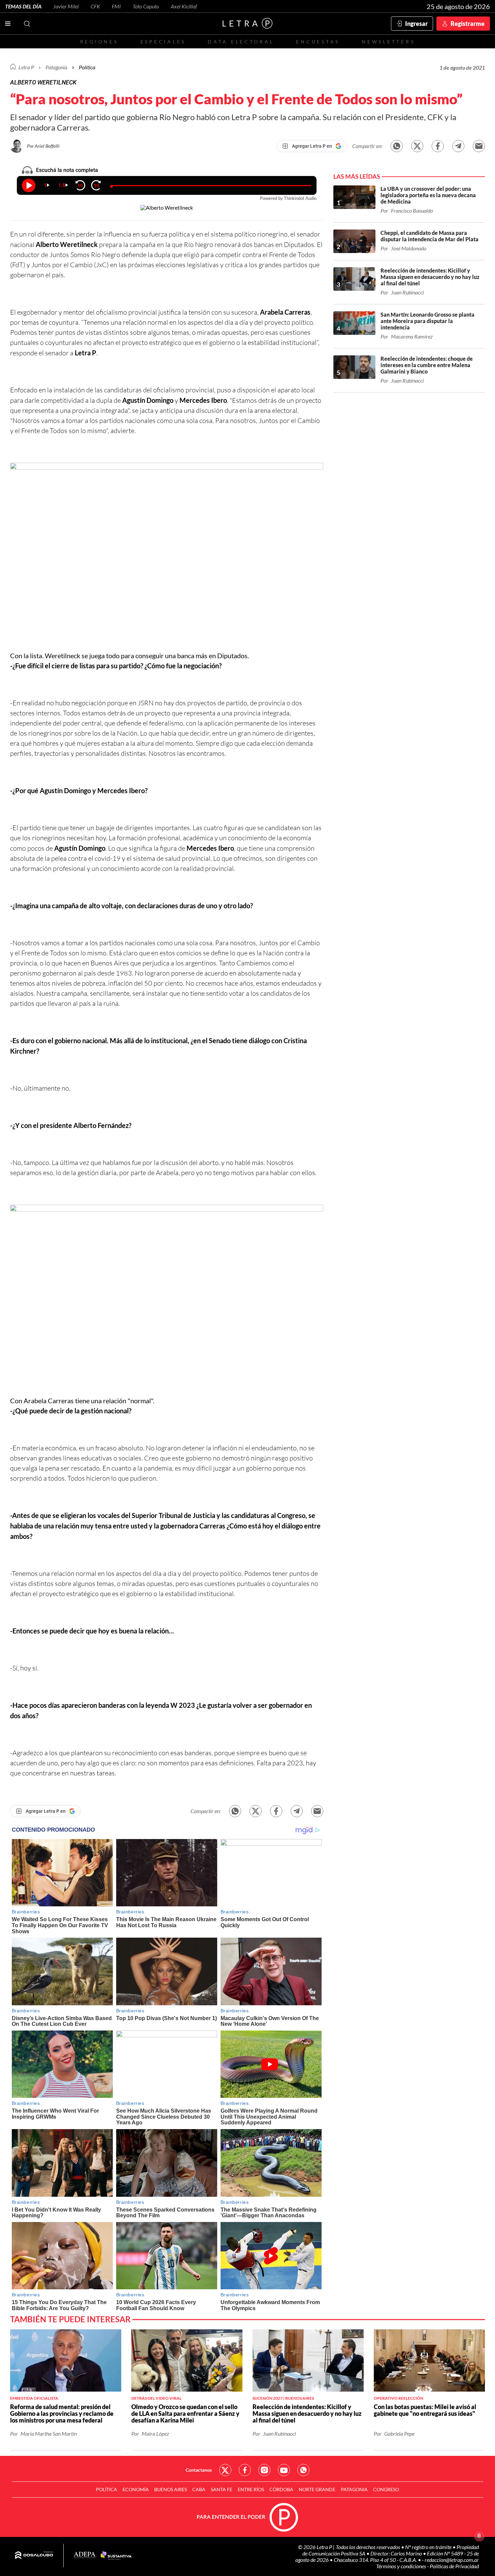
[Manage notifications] (479, 2536)
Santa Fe (222, 2489)
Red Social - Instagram (264, 2470)
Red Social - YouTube (284, 2470)
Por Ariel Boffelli (43, 146)
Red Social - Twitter (225, 2470)
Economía (136, 2489)
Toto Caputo (146, 6)
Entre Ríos (251, 2489)
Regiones (99, 42)
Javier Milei (66, 6)
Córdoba (281, 2489)
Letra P (26, 67)
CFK (95, 6)
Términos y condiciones (402, 2566)
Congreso (386, 2489)
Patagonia (354, 2489)
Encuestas (318, 42)
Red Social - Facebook (245, 2470)
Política (87, 67)
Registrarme (468, 24)
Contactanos (199, 2470)
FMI (116, 6)
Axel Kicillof (184, 6)
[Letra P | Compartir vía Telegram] (458, 146)
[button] (167, 557)
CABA (199, 2489)
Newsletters (388, 42)
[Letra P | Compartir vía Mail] (479, 146)
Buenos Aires (171, 2489)
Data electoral (241, 42)
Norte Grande (317, 2489)
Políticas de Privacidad (454, 2566)
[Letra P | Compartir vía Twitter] (417, 146)
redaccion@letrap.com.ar (452, 2560)
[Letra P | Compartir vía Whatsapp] (397, 146)
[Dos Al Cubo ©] (34, 2555)
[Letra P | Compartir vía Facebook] (438, 146)
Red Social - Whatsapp (303, 2470)
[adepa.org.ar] (85, 2555)
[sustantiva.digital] (116, 2555)
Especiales (163, 42)
